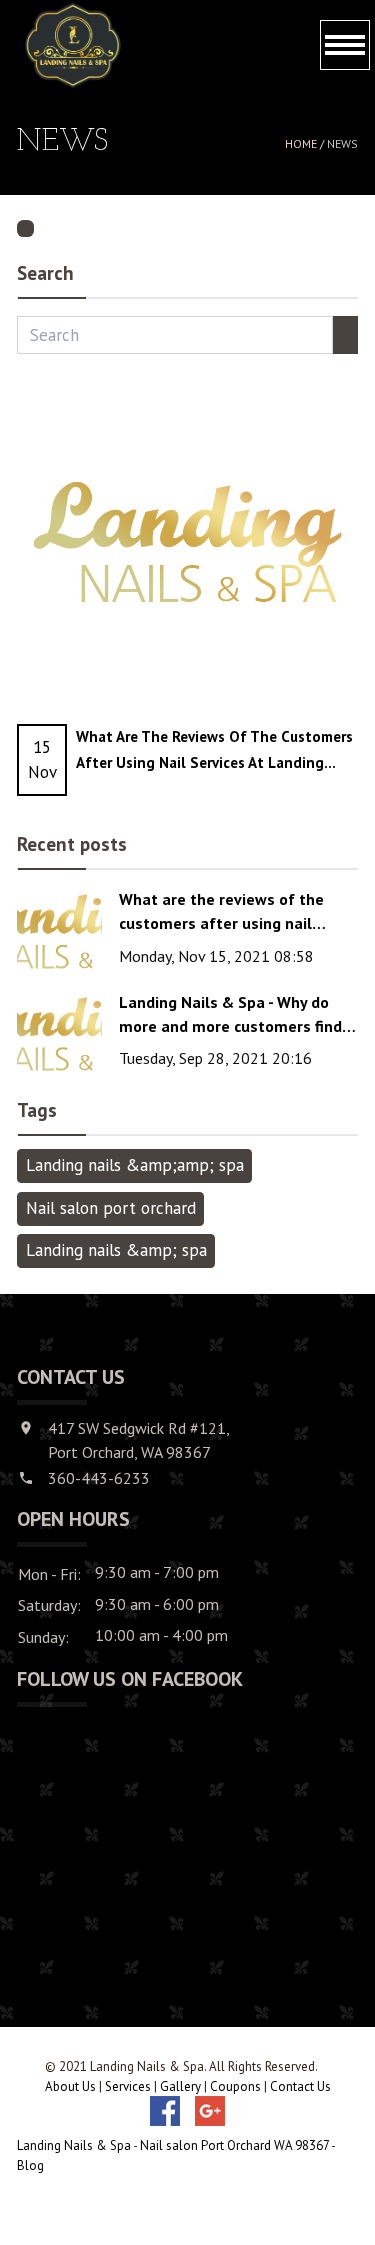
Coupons (235, 2086)
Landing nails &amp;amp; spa (135, 1165)
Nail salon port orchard (111, 1208)
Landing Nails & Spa (74, 2145)
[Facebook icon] (165, 2111)
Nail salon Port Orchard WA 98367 (234, 2145)
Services (128, 2086)
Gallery (180, 2086)
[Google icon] (210, 2111)
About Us (70, 2086)
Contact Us (300, 2086)
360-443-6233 (99, 1478)
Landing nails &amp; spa (116, 1250)
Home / (306, 143)
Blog (30, 2165)
